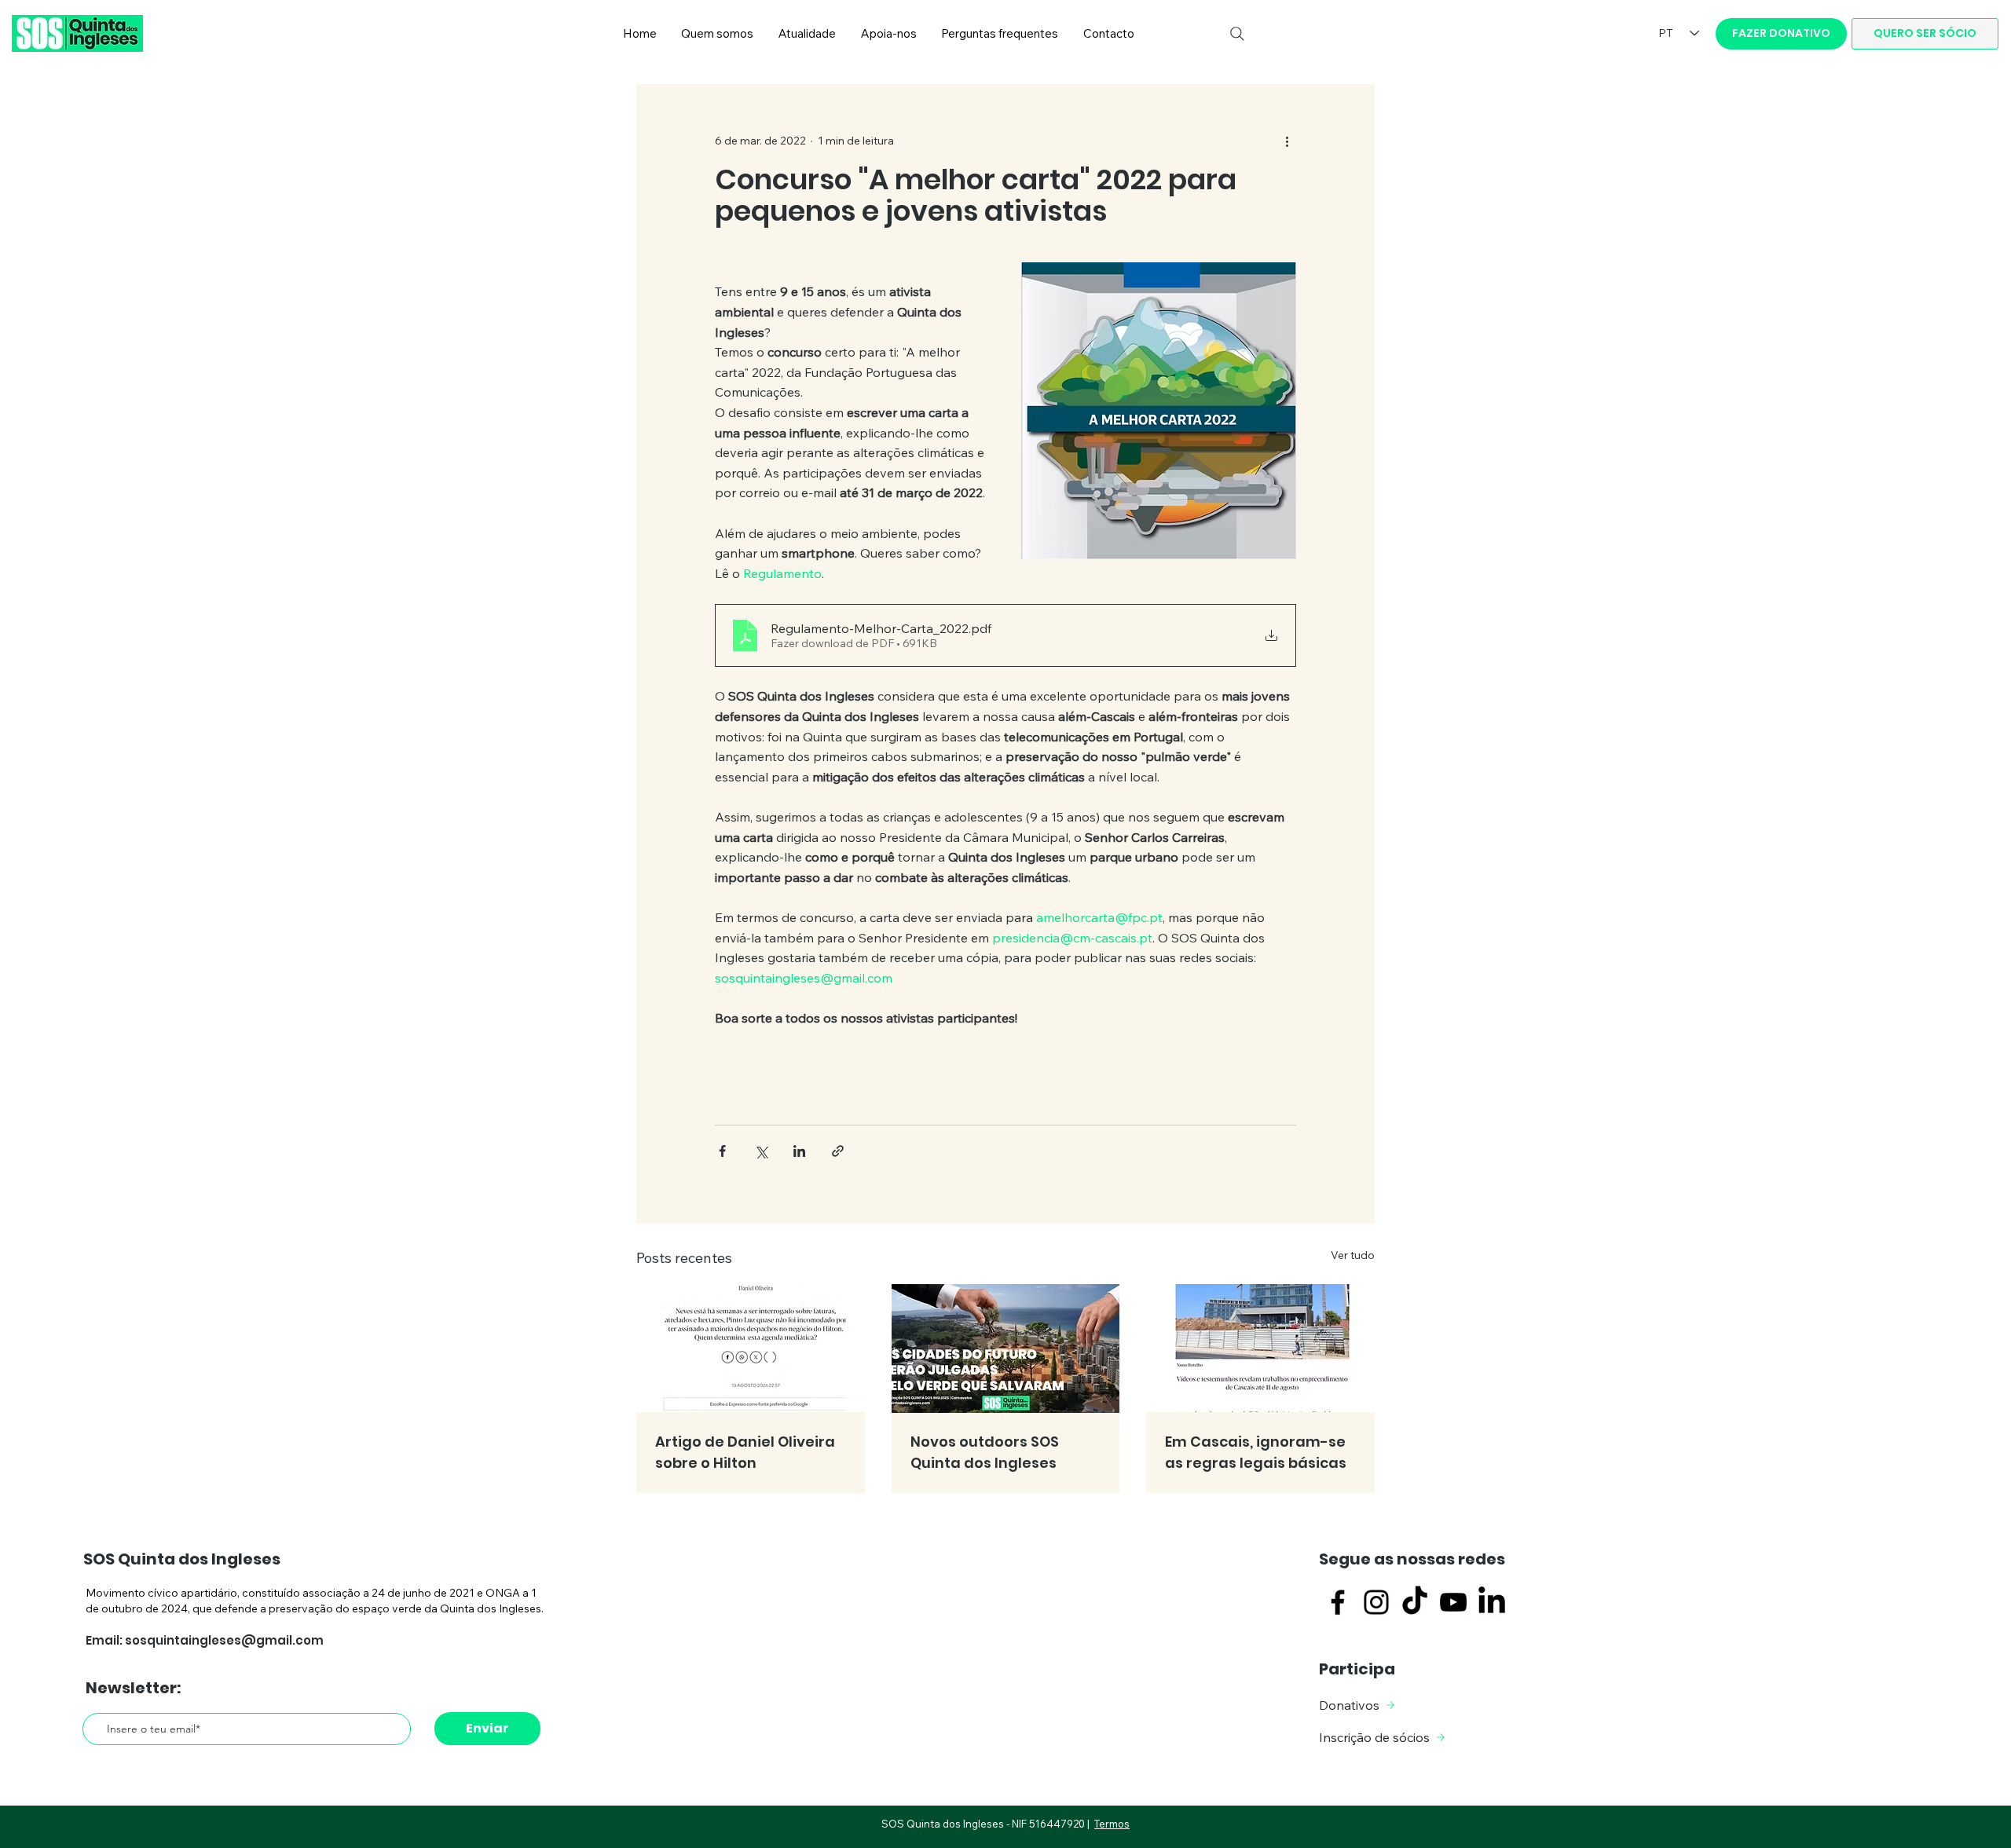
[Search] (1237, 34)
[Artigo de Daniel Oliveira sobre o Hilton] (751, 1348)
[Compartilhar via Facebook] (722, 1151)
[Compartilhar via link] (838, 1151)
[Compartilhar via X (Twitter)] (761, 1151)
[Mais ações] (1287, 141)
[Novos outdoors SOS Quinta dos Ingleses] (1006, 1348)
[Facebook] (1338, 1602)
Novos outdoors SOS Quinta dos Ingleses (985, 1452)
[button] (718, 34)
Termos (1112, 1824)
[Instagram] (1376, 1602)
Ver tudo (1353, 1255)
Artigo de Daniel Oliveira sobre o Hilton (745, 1452)
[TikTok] (1415, 1602)
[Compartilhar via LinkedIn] (799, 1151)
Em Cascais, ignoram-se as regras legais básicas (1256, 1452)
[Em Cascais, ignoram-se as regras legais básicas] (1260, 1348)
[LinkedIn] (1492, 1602)
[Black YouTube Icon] (1453, 1602)
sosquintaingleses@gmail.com (224, 1640)
